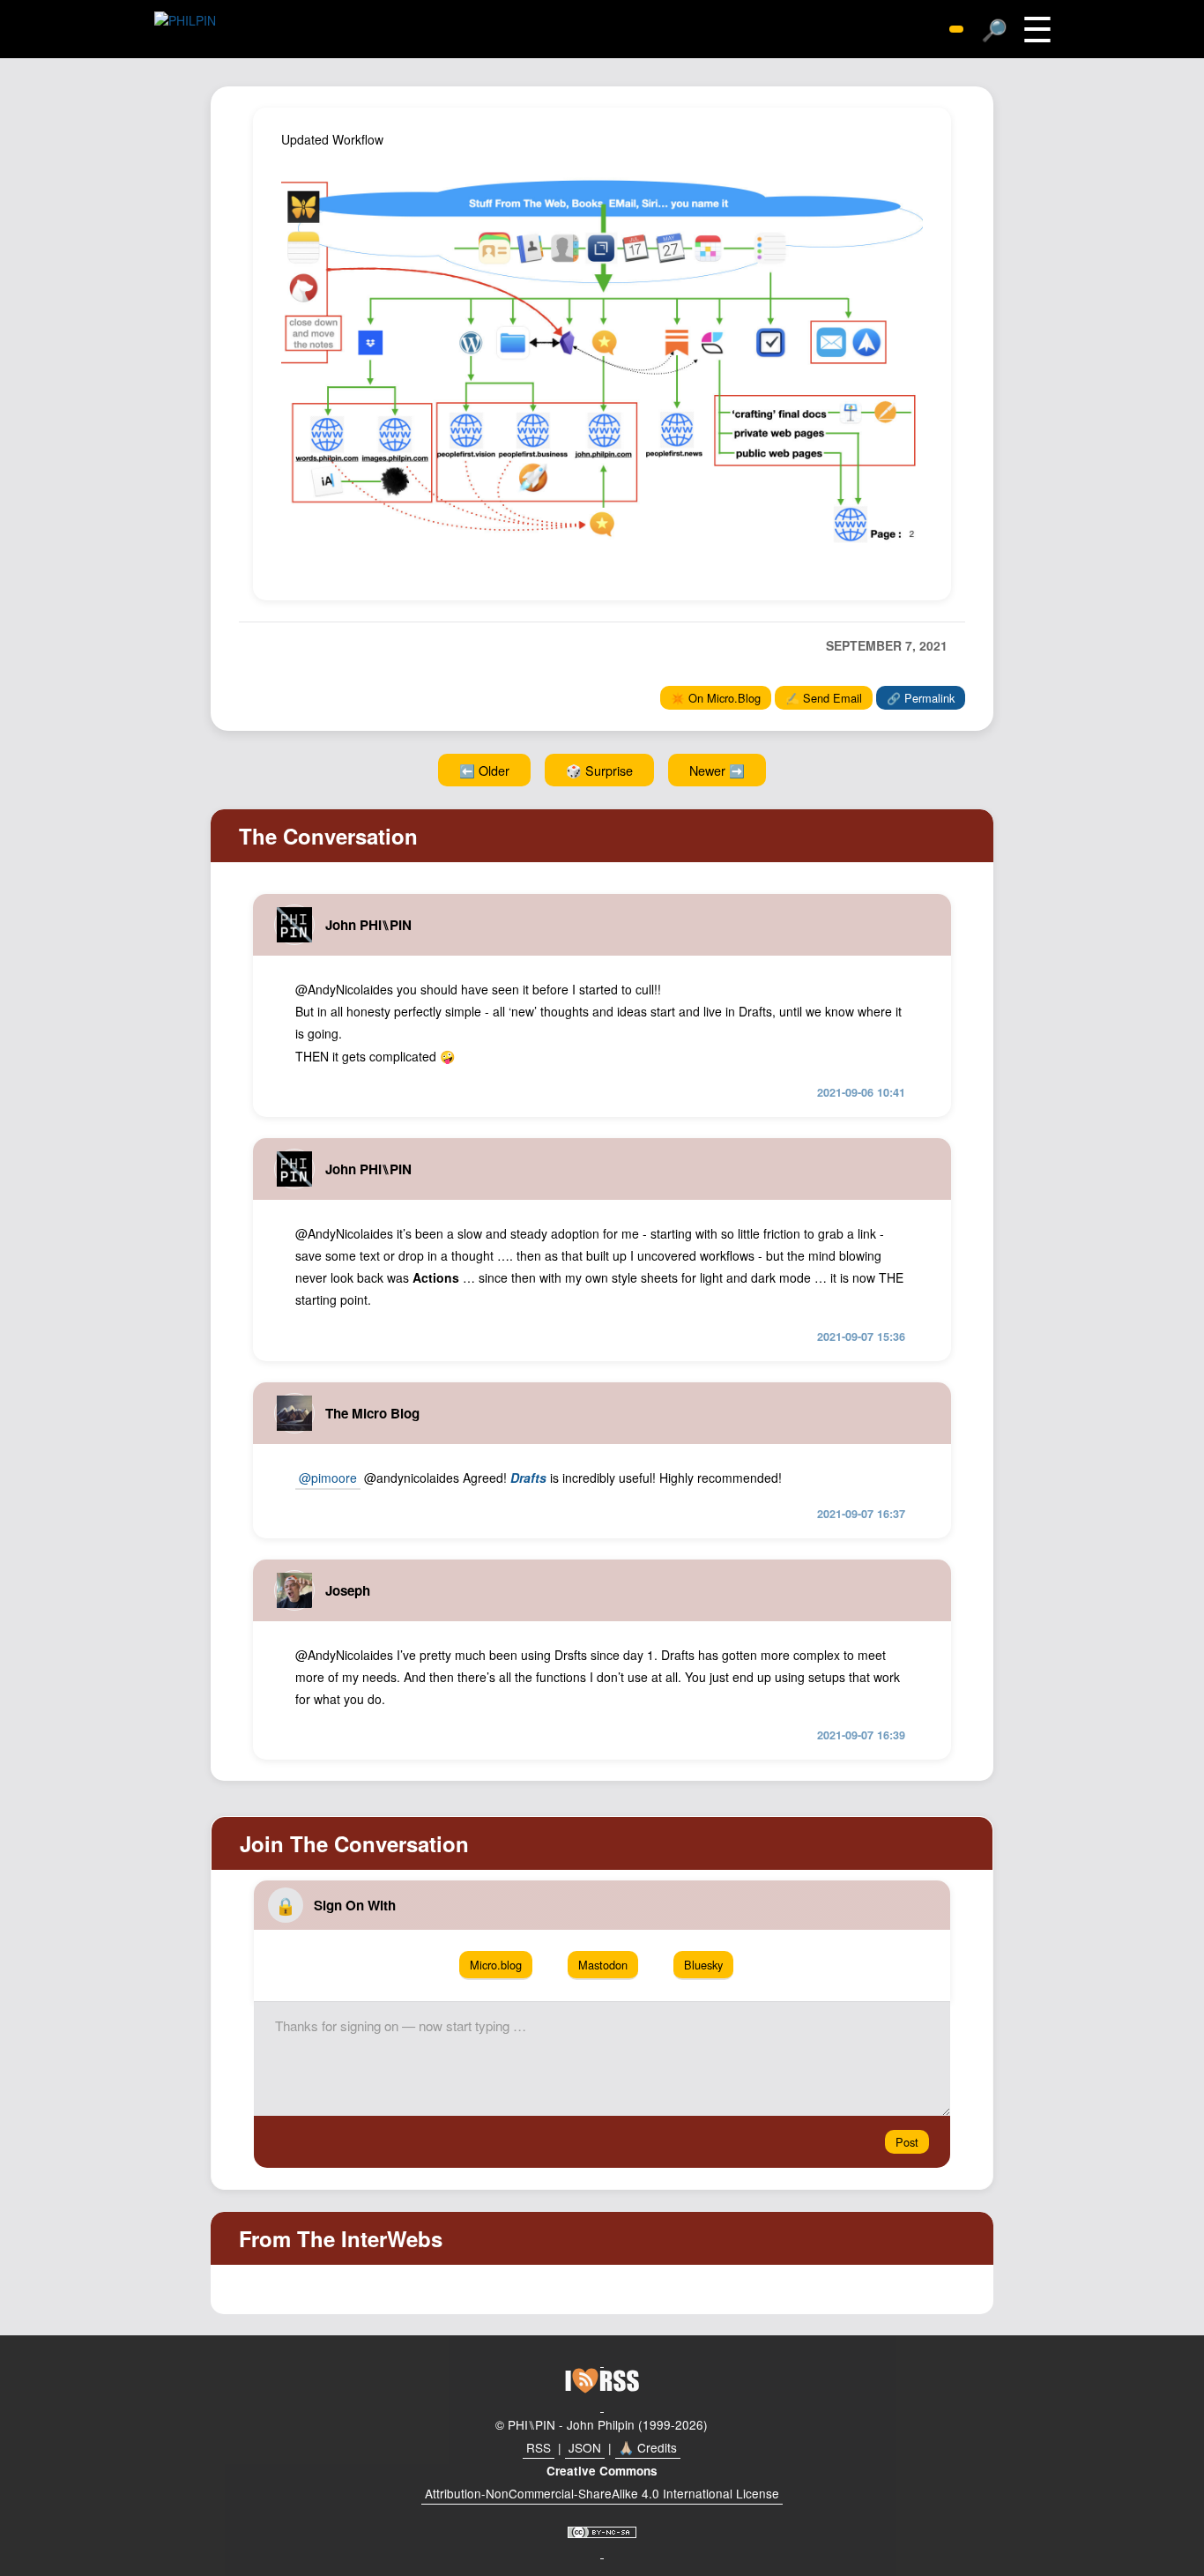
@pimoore (328, 1478)
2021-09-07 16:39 (861, 1735)
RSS (539, 2447)
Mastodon (603, 1965)
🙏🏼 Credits (648, 2447)
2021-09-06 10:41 (861, 1092)
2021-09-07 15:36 (861, 1336)
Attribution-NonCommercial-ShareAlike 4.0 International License (602, 2493)
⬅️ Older (484, 770)
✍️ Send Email (824, 698)
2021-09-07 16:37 (861, 1514)
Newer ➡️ (717, 770)
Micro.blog (496, 1965)
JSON (585, 2447)
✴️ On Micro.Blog (716, 698)
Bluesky (703, 1965)
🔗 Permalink (921, 698)
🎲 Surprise (599, 770)
